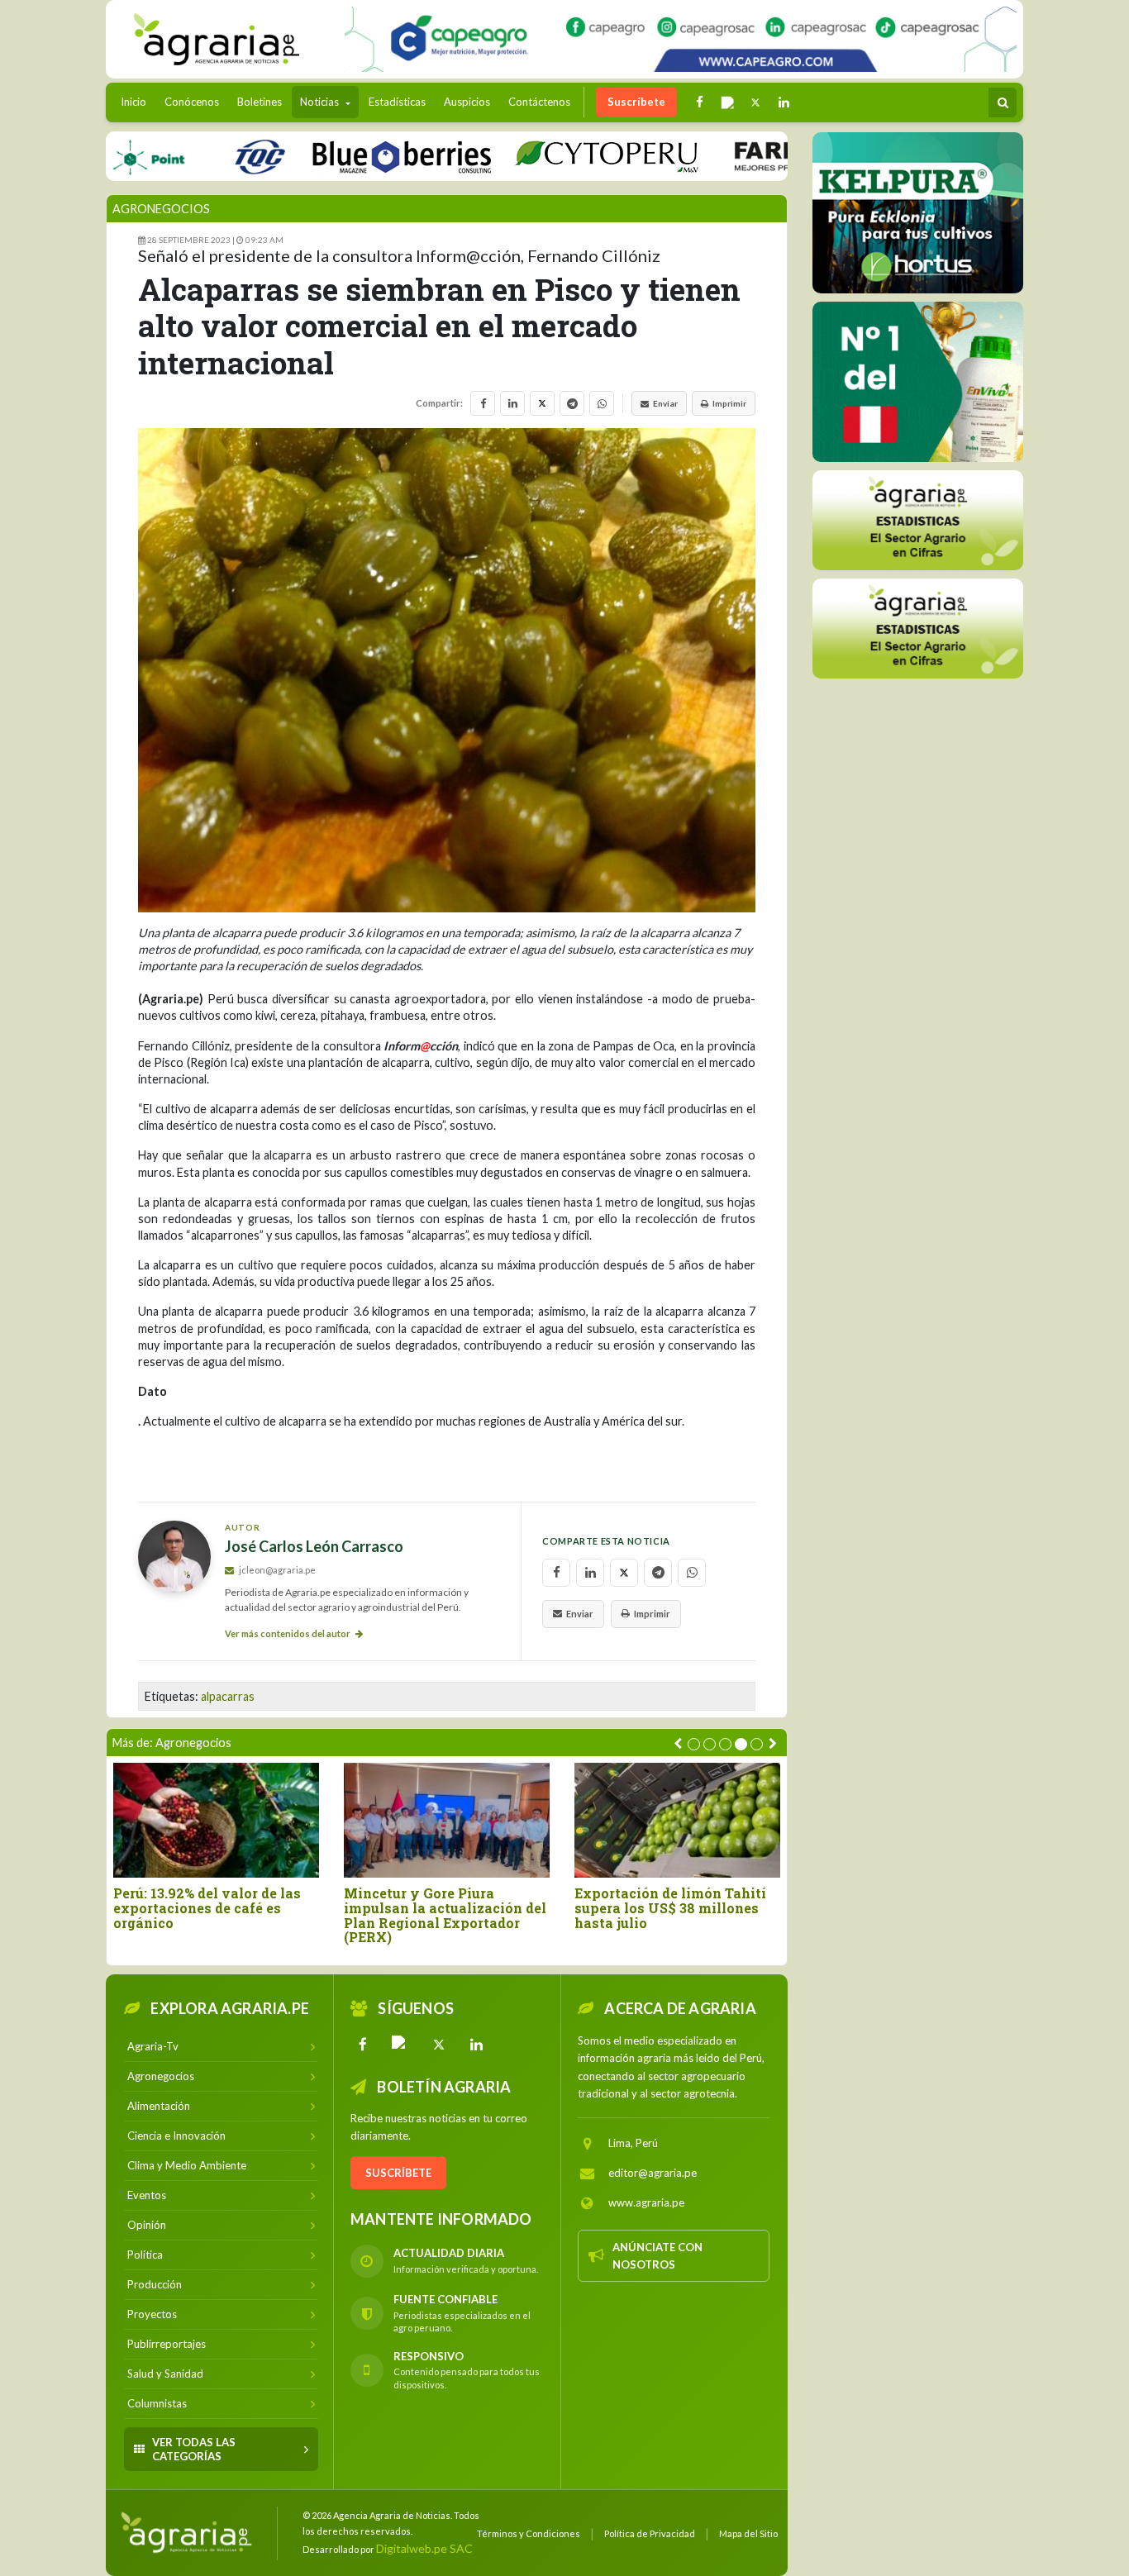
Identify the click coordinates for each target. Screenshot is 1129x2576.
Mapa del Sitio (748, 2533)
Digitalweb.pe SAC (424, 2548)
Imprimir (729, 403)
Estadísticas (397, 102)
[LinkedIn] (477, 2045)
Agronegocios (161, 209)
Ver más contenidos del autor (288, 1633)
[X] (439, 2045)
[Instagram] (401, 2045)
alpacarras (228, 1696)
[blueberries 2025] (347, 156)
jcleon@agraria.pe (276, 1570)
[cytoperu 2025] (551, 156)
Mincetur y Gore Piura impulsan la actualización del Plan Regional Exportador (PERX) (445, 1915)
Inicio (138, 101)
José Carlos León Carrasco (314, 1547)
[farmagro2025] (787, 156)
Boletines (260, 102)
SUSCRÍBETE (398, 2173)
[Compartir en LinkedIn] (512, 403)
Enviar (665, 403)
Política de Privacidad (650, 2533)
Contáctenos (539, 102)
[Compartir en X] (542, 403)
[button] (694, 1744)
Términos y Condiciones (529, 2533)
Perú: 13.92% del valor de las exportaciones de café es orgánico (207, 1908)
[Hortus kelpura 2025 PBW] (918, 213)
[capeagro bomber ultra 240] (681, 39)
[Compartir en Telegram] (572, 403)
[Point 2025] (918, 382)
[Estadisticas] (918, 520)
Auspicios (467, 102)
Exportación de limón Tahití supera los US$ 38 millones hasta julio (670, 1908)
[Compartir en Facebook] (483, 403)
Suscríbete (636, 102)
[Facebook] (363, 2045)
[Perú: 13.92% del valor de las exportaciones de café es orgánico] (216, 1820)
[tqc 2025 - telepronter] (204, 156)
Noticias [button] (321, 102)
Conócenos (192, 102)
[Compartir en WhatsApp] (602, 403)
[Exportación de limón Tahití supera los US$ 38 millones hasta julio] (677, 1820)
